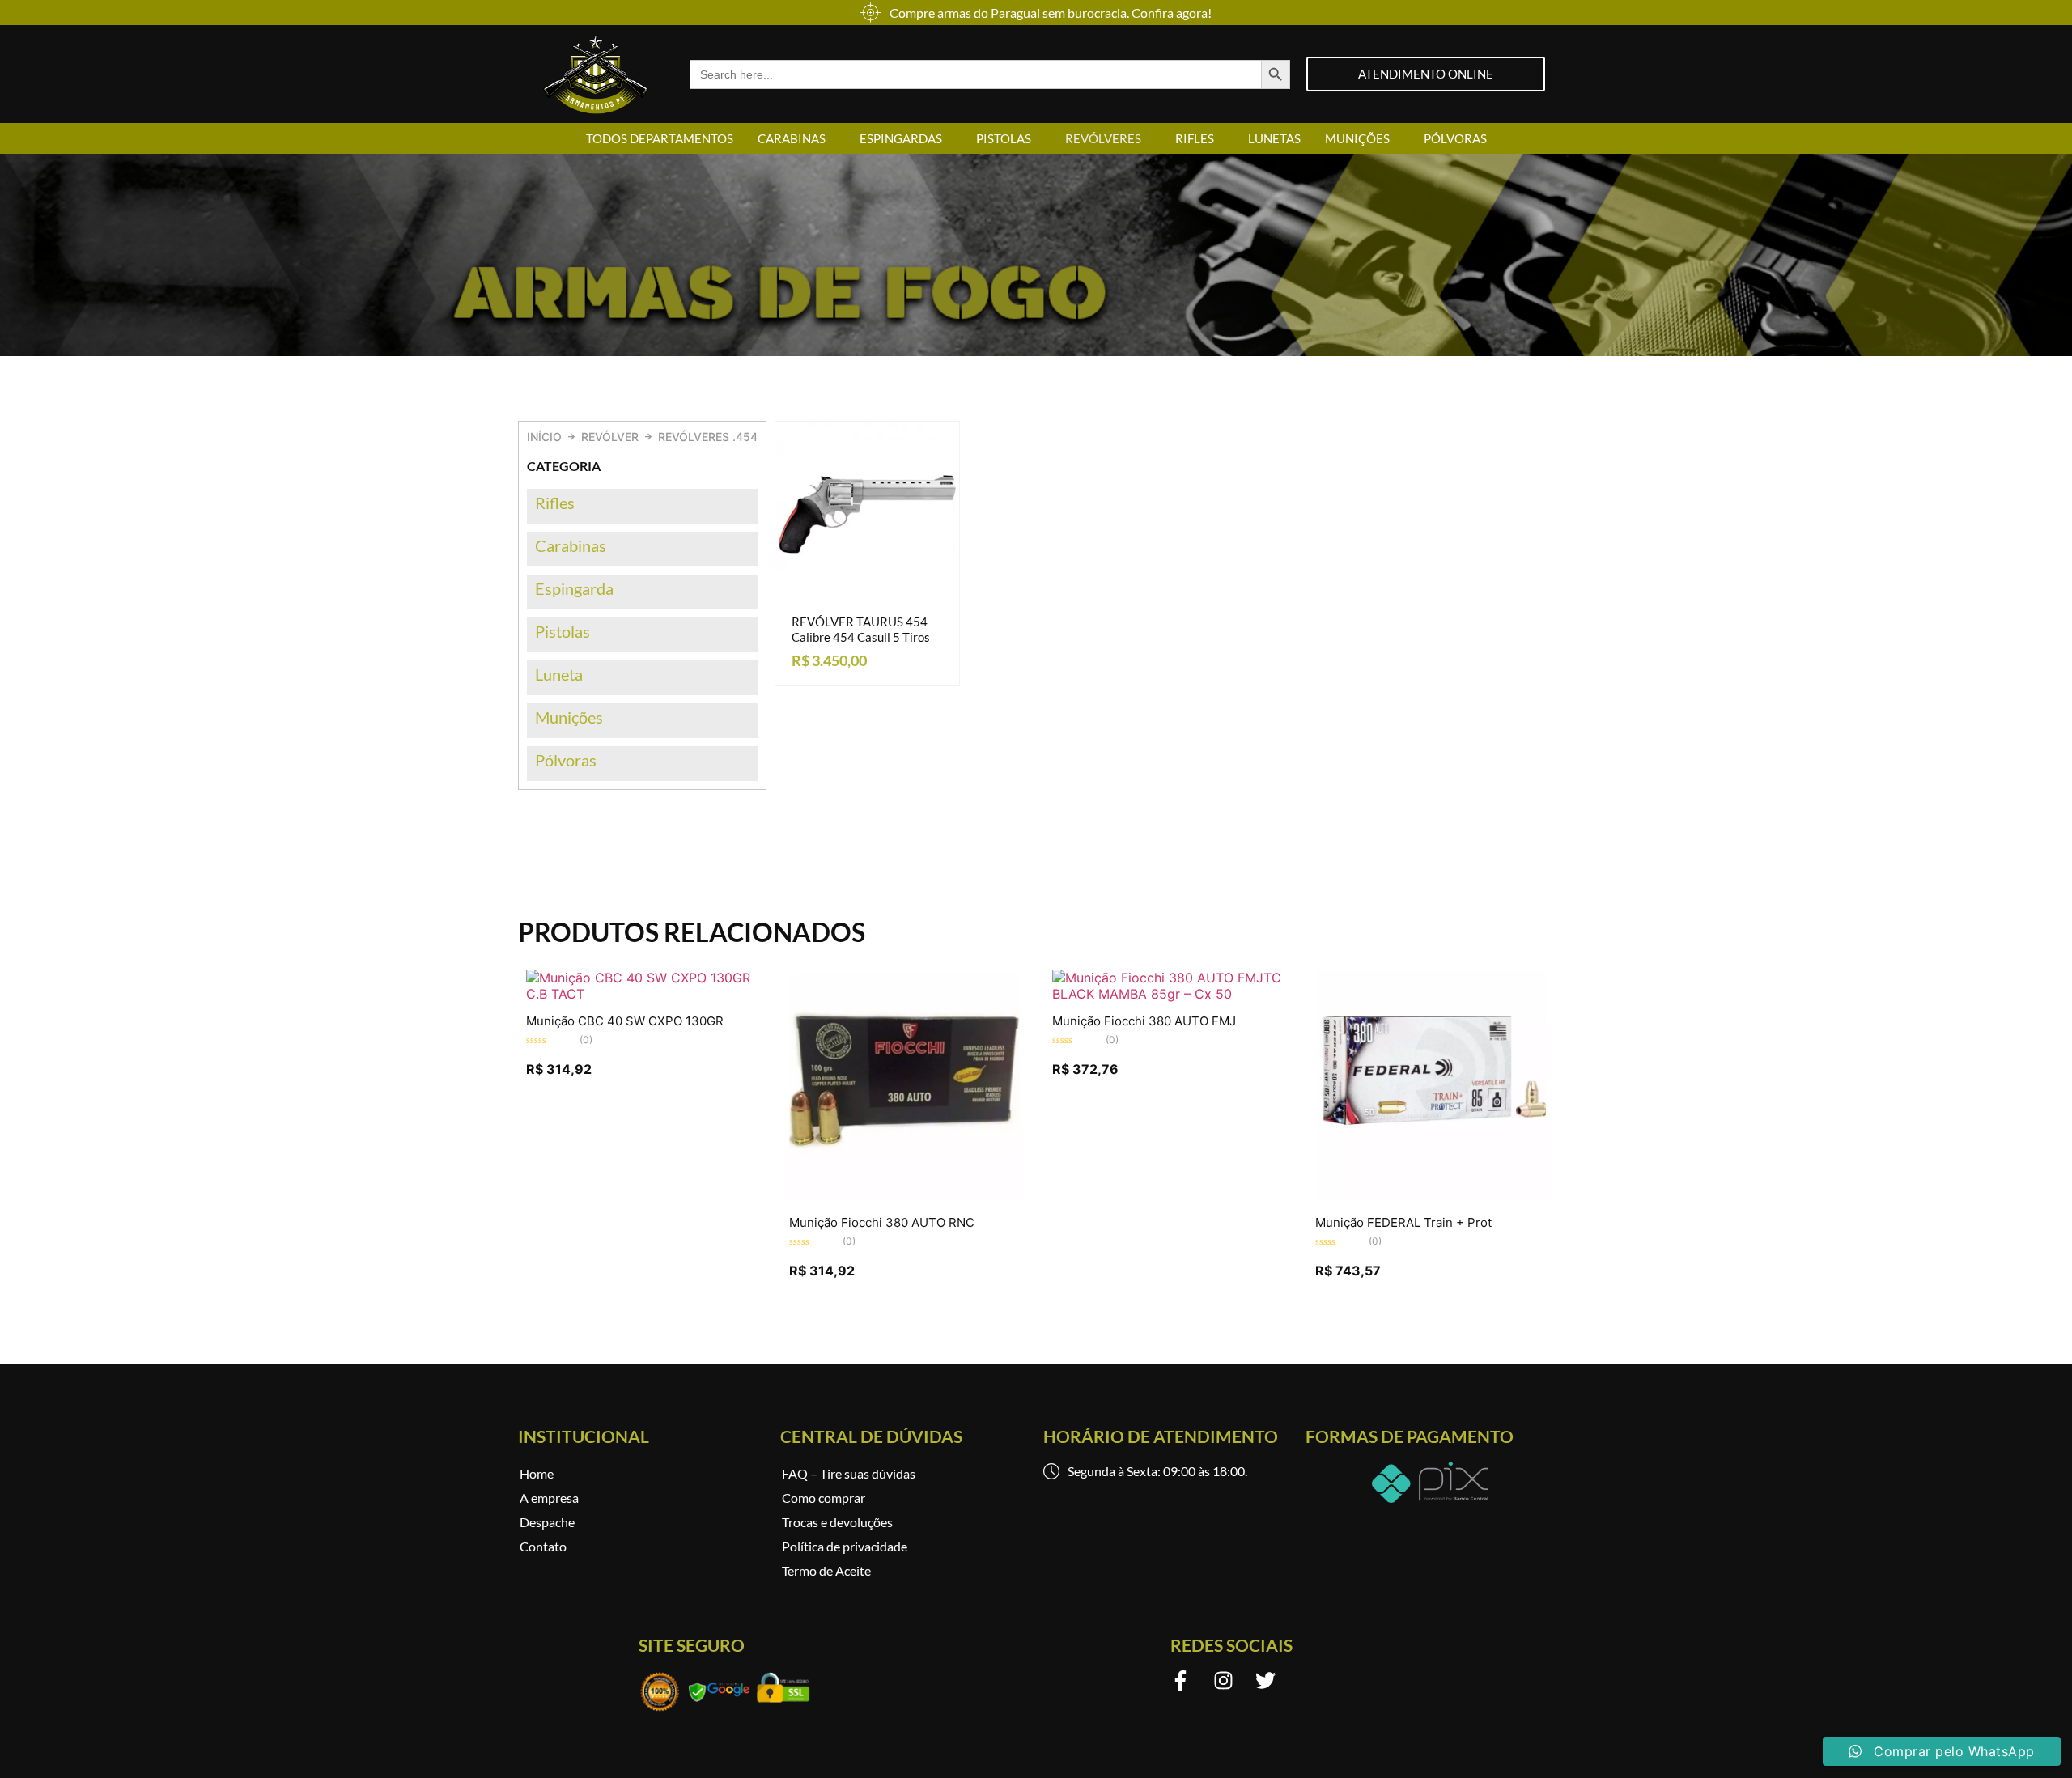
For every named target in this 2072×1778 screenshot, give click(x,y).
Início (544, 437)
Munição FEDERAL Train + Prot (1403, 1222)
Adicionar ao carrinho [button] (883, 602)
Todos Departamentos (660, 138)
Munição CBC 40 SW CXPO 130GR (625, 1021)
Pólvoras (1455, 138)
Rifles (1195, 138)
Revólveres (1103, 138)
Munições (1357, 138)
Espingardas (901, 138)
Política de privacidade (845, 1546)
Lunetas (1274, 138)
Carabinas (792, 138)
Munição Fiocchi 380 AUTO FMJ (1144, 1021)
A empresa (549, 1498)
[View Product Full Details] (641, 994)
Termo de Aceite (826, 1570)
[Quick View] (859, 602)
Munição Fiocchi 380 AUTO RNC (882, 1222)
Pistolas (1004, 138)
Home (537, 1473)
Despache (547, 1522)
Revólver (610, 437)
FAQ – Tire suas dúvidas (849, 1473)
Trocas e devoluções (837, 1522)
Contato (543, 1546)
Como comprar (824, 1498)
